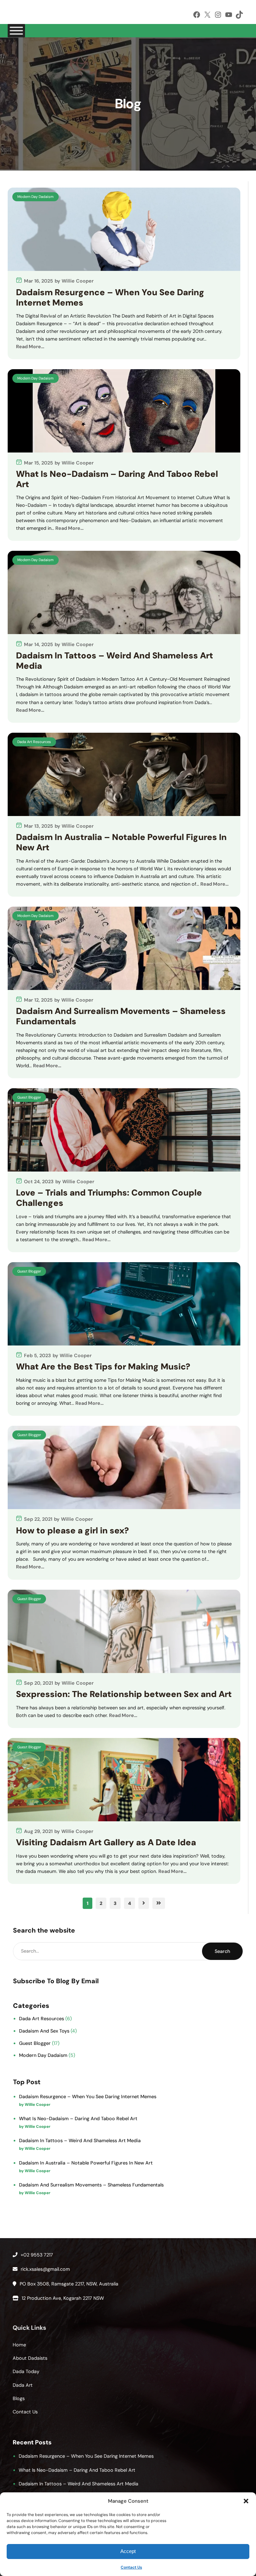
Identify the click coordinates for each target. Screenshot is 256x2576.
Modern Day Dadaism (35, 197)
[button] (246, 2501)
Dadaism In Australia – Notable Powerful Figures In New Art (121, 843)
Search (222, 1951)
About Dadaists (30, 2358)
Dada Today (26, 2371)
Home (19, 2345)
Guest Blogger (29, 1097)
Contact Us (131, 2567)
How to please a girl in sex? (72, 1531)
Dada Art (23, 2385)
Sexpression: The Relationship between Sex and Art (124, 1695)
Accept (128, 2551)
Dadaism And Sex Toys (44, 2031)
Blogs (19, 2398)
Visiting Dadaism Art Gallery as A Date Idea (106, 1843)
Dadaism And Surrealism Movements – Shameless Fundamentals (121, 1017)
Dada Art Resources (34, 742)
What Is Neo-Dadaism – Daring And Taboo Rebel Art (117, 479)
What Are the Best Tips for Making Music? (103, 1367)
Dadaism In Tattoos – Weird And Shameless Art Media (114, 661)
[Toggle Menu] (16, 31)
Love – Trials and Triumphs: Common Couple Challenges (109, 1198)
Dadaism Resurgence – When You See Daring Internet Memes (110, 298)
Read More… (30, 347)
